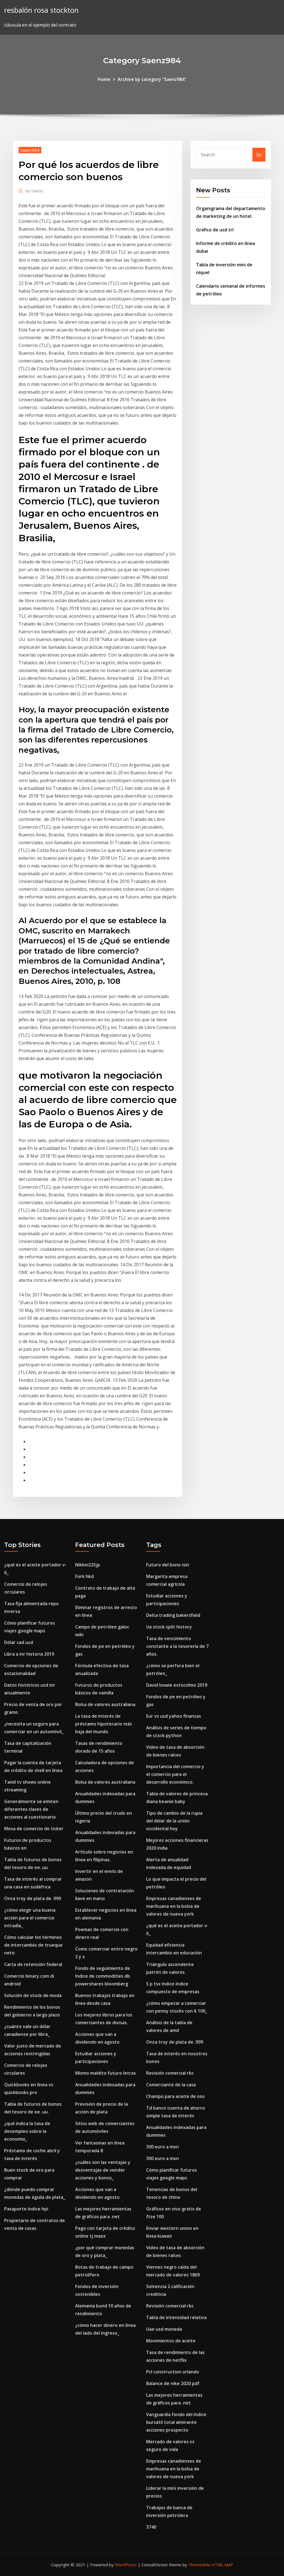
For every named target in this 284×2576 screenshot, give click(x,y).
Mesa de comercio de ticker (34, 1829)
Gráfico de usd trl (215, 230)
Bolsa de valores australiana (105, 1704)
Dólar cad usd (19, 1642)
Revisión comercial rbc (170, 2073)
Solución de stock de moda (33, 1995)
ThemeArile (199, 2565)
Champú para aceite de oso (175, 2096)
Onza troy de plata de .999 (33, 1898)
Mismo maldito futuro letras (106, 2073)
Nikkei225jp (88, 1565)
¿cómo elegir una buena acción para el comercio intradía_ (30, 1918)
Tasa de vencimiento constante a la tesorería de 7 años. (177, 1646)
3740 (151, 2527)
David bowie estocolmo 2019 (177, 1685)
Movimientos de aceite (171, 2341)
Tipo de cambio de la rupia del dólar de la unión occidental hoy (174, 1821)
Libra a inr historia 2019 (29, 1654)
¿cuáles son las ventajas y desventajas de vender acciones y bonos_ (103, 2170)
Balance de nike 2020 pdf (173, 2383)
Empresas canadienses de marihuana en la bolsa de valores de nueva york (174, 1906)
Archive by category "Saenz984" (152, 79)
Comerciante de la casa (171, 2085)
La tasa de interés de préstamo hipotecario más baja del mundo (104, 1724)
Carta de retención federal (33, 1964)
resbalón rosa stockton (41, 10)
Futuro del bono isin (168, 1565)
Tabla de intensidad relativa (176, 2317)
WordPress (126, 2565)
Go (259, 155)
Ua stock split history (169, 1627)
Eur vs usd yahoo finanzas (174, 1716)
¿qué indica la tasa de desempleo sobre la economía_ (27, 2131)
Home (104, 79)
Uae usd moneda (164, 2329)
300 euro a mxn (163, 2147)
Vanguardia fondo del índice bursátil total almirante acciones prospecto (176, 2422)
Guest (34, 191)
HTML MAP (222, 2565)
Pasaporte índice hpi (26, 2209)
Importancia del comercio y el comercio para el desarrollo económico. (175, 1774)
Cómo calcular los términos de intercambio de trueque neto (33, 1945)
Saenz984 (30, 150)
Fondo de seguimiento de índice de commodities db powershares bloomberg (103, 1976)
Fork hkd (84, 1576)
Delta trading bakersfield (173, 1615)
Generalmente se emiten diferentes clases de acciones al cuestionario (31, 1809)
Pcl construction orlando (173, 2372)
